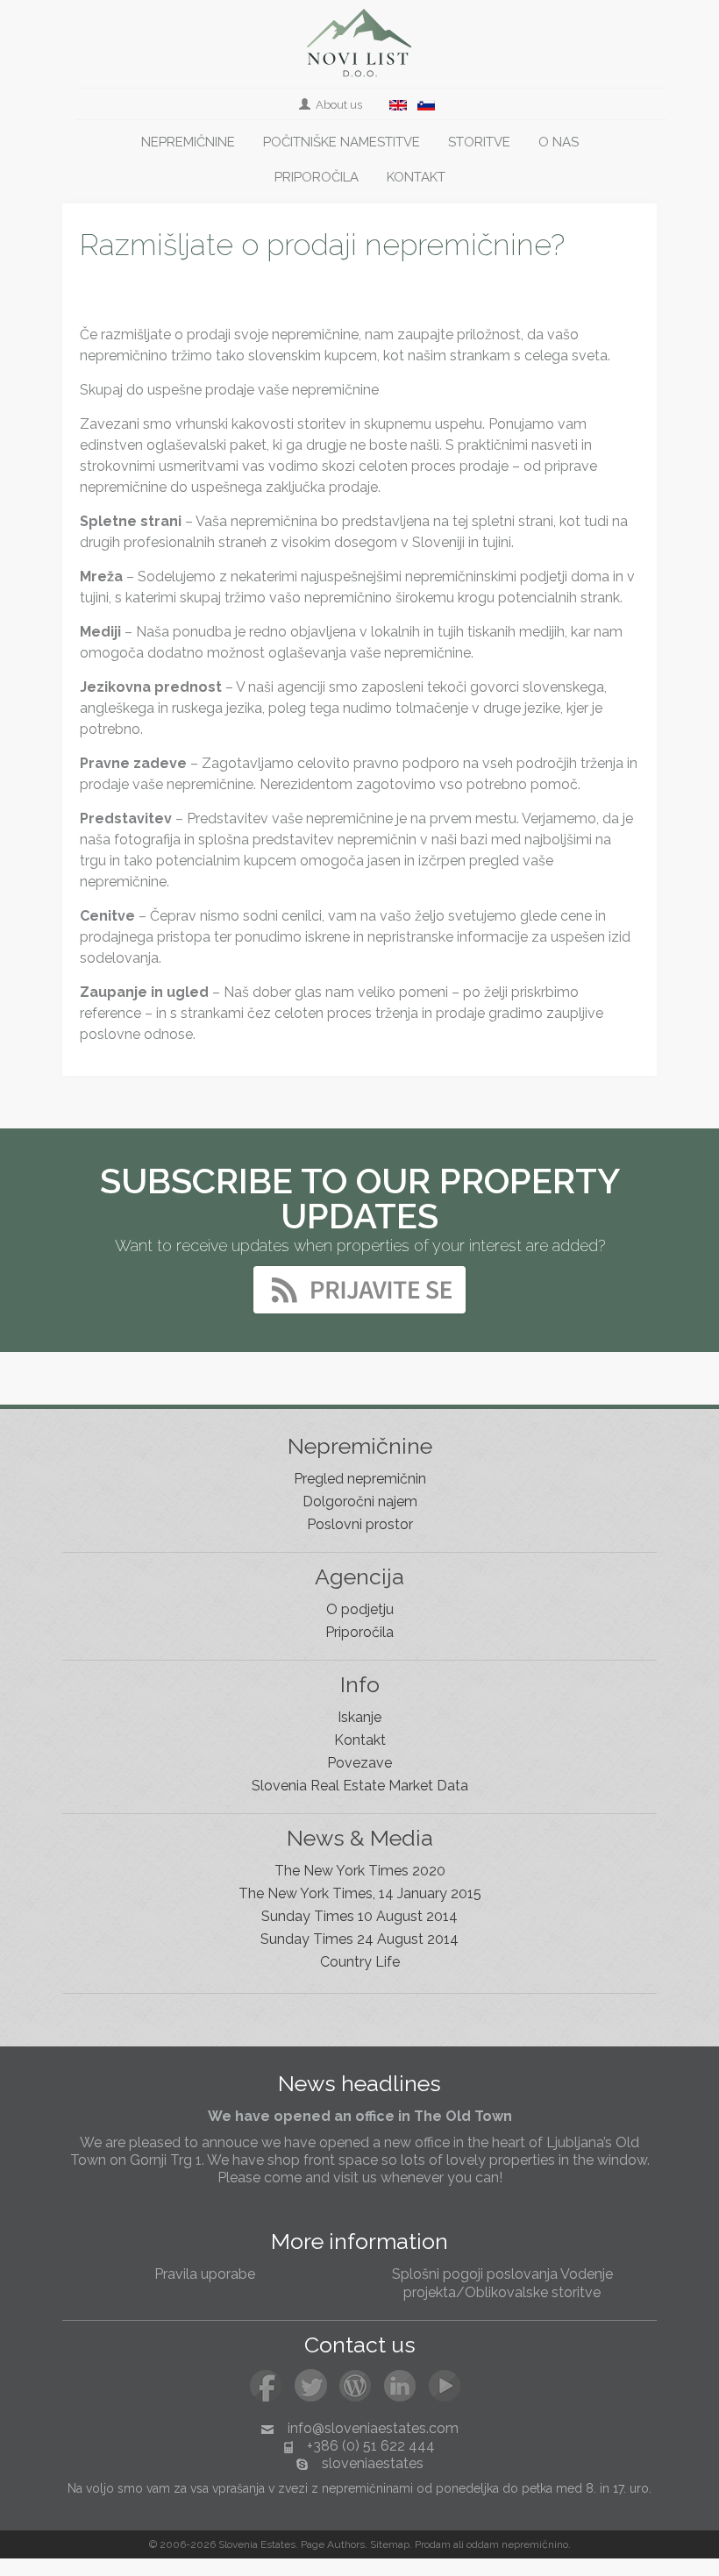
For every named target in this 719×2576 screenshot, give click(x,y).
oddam (483, 2544)
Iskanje (359, 1717)
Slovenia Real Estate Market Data (360, 1786)
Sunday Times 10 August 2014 (359, 1916)
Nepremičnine (188, 142)
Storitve (479, 142)
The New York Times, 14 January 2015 (360, 1893)
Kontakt (416, 177)
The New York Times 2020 (360, 1871)
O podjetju (360, 1609)
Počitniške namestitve (342, 142)
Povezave (359, 1763)
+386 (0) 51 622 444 (371, 2446)
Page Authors (333, 2544)
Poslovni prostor (360, 1524)
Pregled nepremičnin (360, 1479)
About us (338, 105)
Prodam (433, 2544)
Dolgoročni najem (360, 1501)
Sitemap (390, 2544)
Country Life (360, 1962)
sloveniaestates (373, 2463)
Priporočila (317, 177)
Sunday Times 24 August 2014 (359, 1939)
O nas (559, 142)
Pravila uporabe (205, 2274)
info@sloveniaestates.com (373, 2428)
